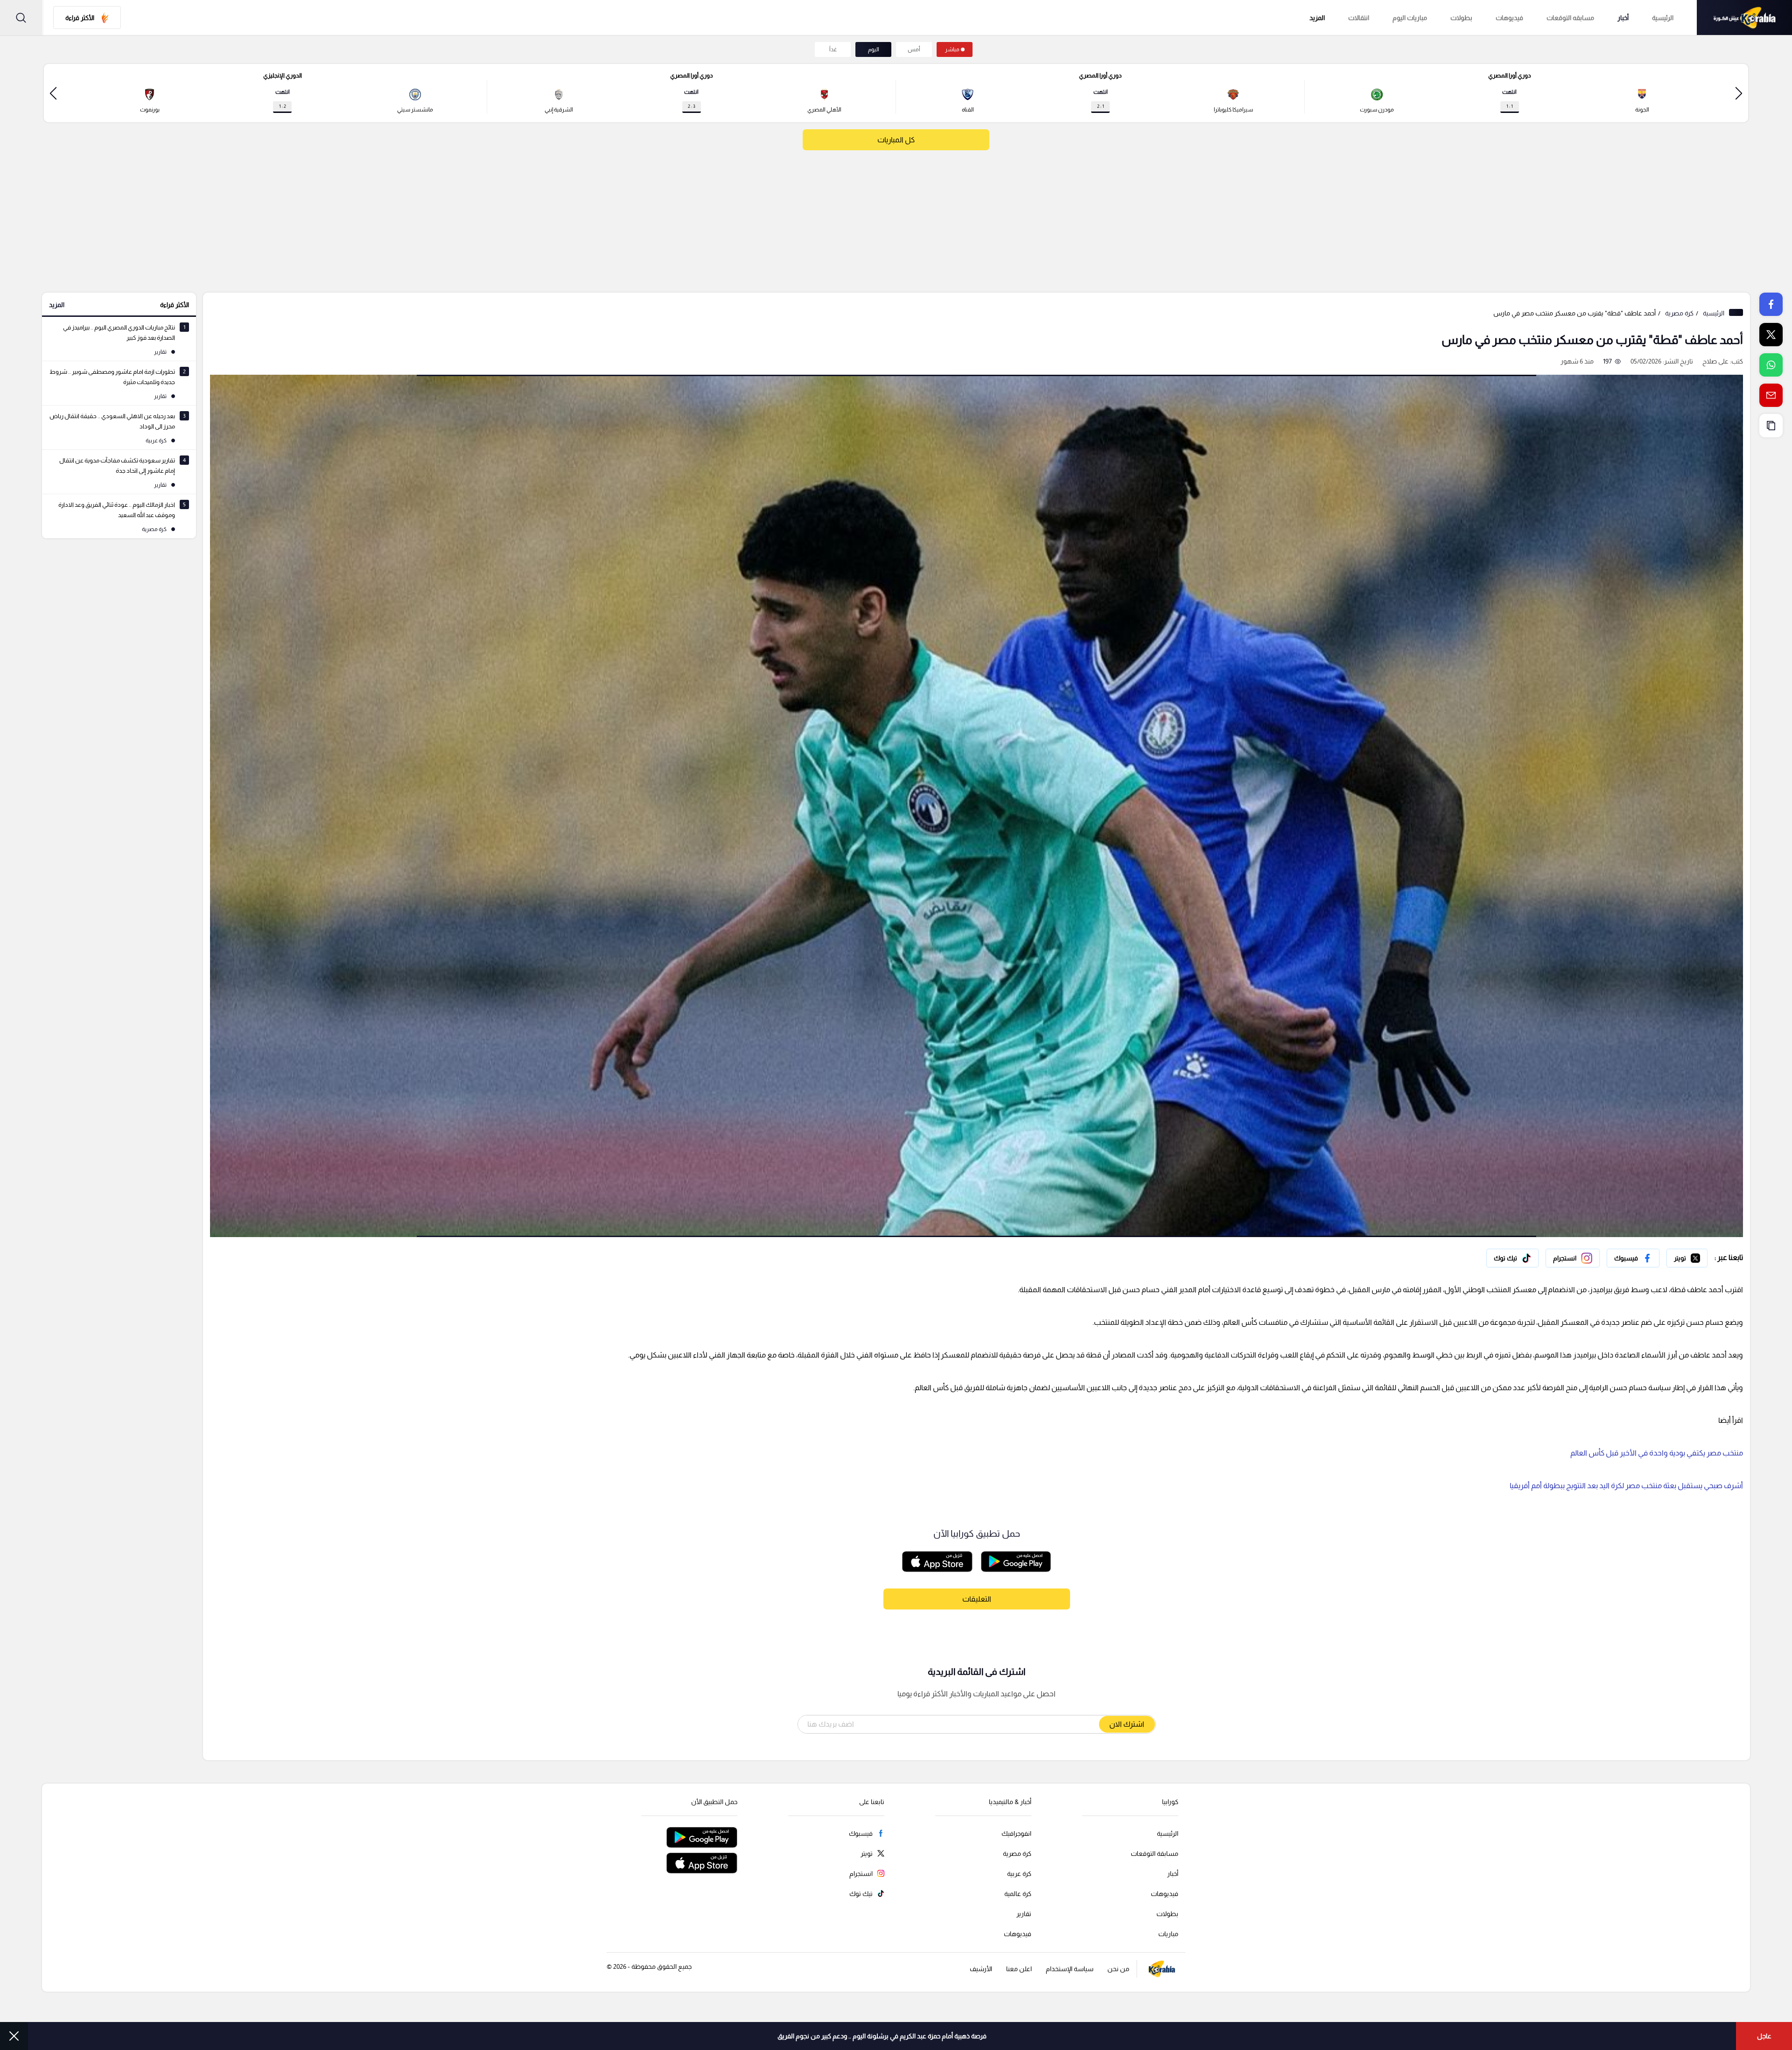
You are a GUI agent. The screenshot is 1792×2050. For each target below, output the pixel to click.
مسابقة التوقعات (1155, 1854)
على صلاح (1715, 361)
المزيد (57, 305)
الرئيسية (1663, 18)
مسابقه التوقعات (1570, 18)
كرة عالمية (1018, 1894)
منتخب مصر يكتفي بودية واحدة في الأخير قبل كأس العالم (1657, 1453)
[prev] (1739, 93)
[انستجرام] (1573, 1258)
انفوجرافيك (1016, 1833)
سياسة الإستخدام (1070, 1969)
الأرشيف (981, 1969)
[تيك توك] (1512, 1258)
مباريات (1168, 1934)
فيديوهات (1509, 18)
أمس (914, 49)
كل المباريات (896, 140)
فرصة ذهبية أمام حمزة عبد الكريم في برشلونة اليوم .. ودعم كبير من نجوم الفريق (882, 2036)
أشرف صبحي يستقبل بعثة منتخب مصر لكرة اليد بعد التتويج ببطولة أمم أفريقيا (1626, 1486)
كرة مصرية (1679, 313)
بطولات (1461, 18)
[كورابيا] (1744, 17)
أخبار (1623, 18)
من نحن (1118, 1969)
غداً (833, 49)
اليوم (874, 49)
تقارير (1024, 1914)
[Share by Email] (1771, 395)
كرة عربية (1019, 1874)
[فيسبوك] (1633, 1258)
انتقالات (1359, 18)
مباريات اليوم (1410, 18)
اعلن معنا (1019, 1969)
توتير (1701, 1256)
